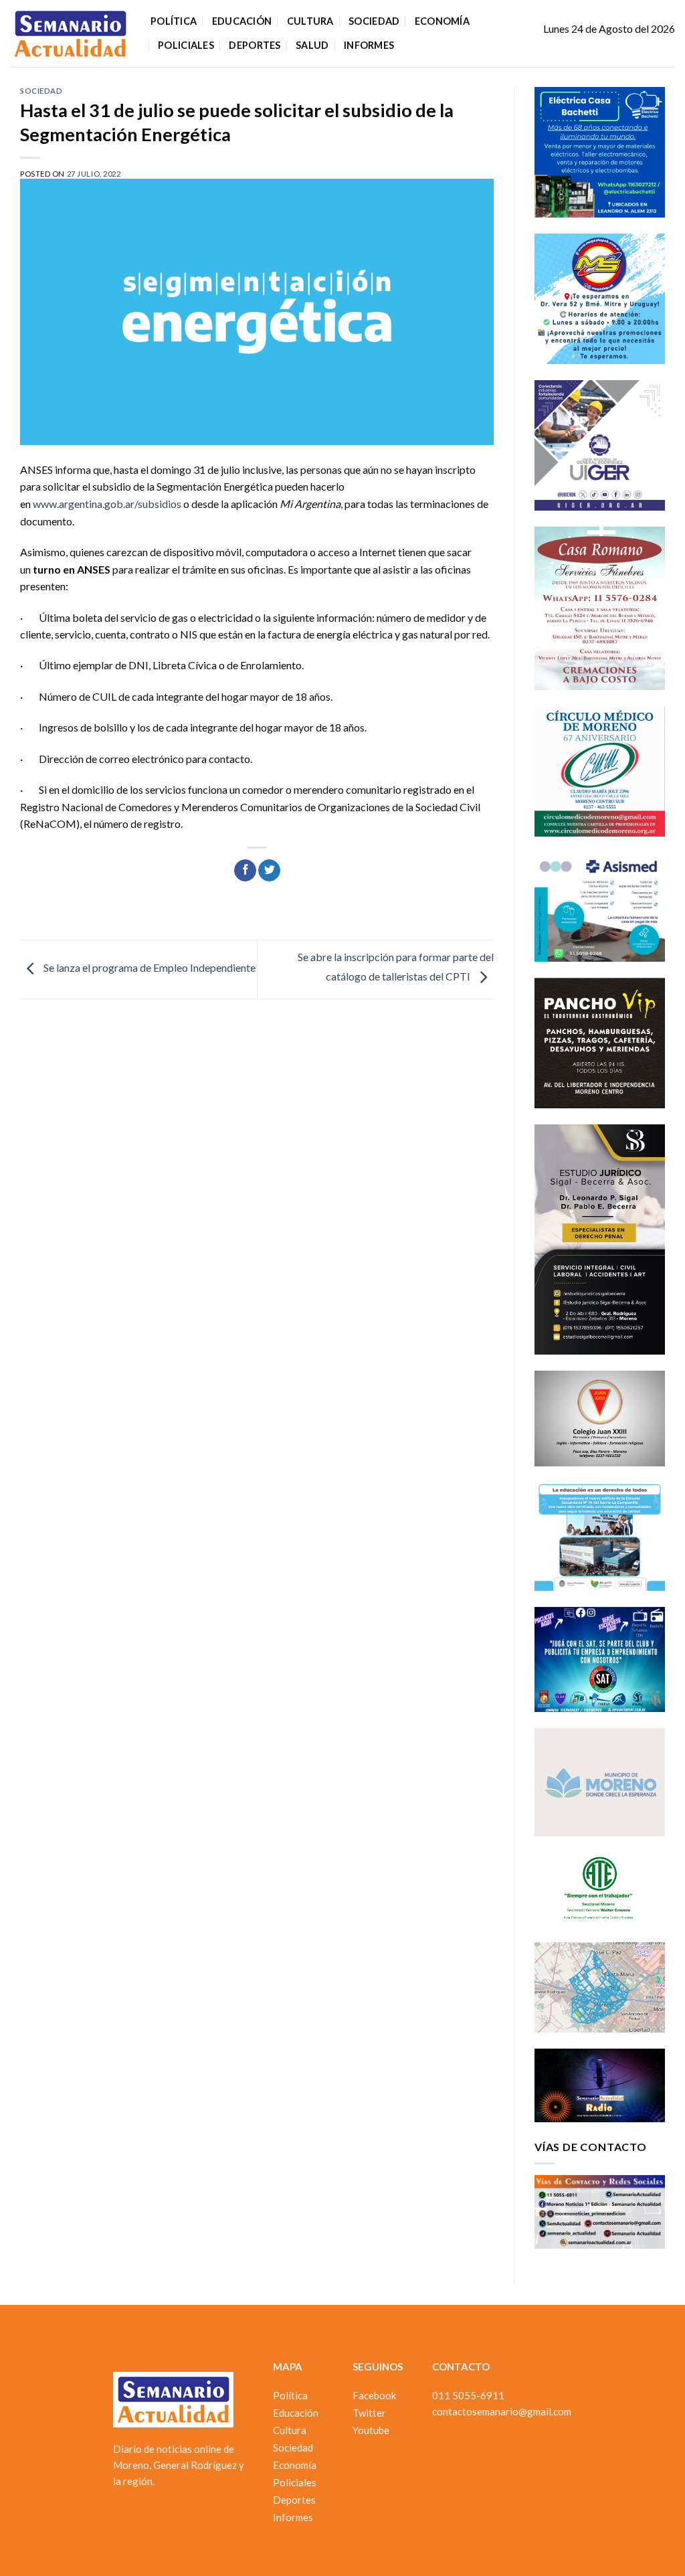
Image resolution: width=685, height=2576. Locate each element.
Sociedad (374, 21)
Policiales (186, 45)
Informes (369, 45)
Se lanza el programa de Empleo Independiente (149, 968)
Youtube (371, 2430)
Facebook (374, 2395)
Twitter (369, 2413)
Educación (242, 21)
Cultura (310, 21)
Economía (442, 21)
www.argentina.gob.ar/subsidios (107, 504)
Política (174, 21)
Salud (312, 45)
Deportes (255, 45)
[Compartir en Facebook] (245, 871)
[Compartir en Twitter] (269, 871)
